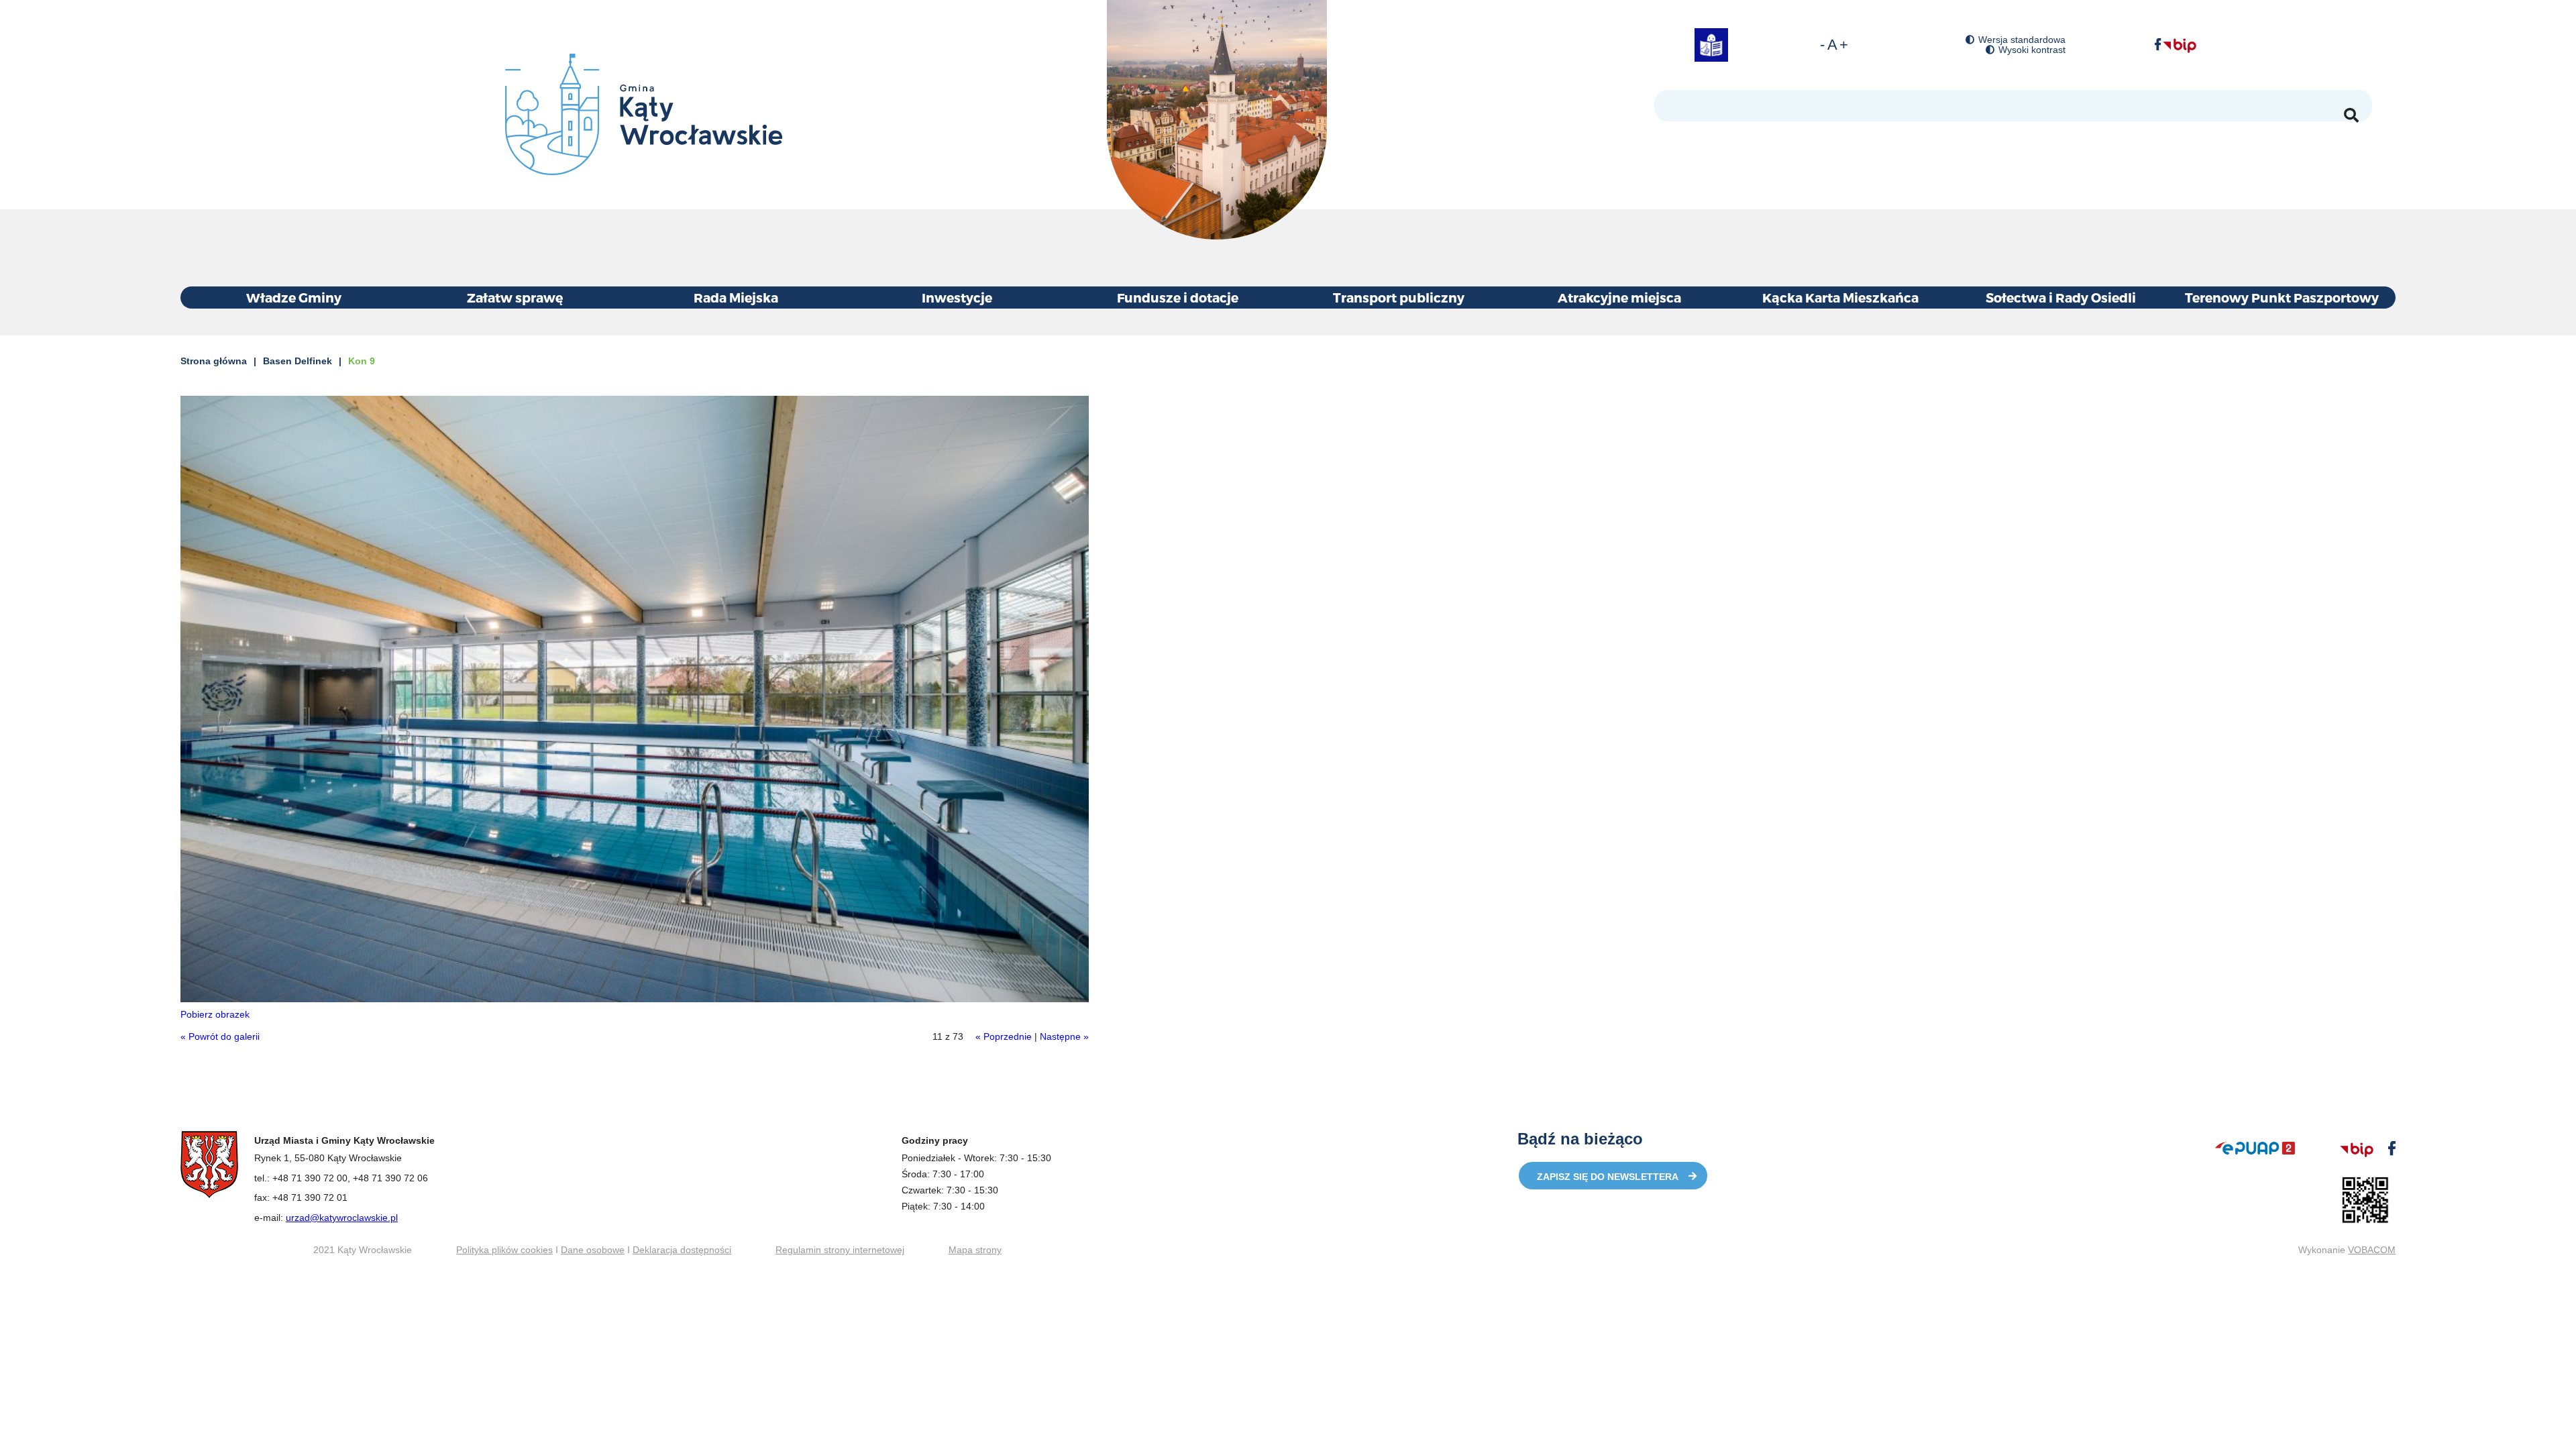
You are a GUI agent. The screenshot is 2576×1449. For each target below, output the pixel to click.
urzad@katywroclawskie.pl (342, 1218)
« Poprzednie (1004, 1036)
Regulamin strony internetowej (840, 1250)
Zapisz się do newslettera (1608, 1177)
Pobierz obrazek (215, 1014)
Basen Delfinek (298, 361)
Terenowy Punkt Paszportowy (2282, 298)
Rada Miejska (736, 298)
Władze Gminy (294, 298)
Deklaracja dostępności (682, 1250)
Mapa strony (975, 1250)
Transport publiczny (1399, 298)
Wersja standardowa (2022, 40)
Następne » (1064, 1036)
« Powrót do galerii (220, 1036)
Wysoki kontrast (2032, 50)
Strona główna (214, 361)
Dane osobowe (593, 1250)
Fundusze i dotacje (1178, 298)
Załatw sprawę (515, 298)
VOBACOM (2372, 1250)
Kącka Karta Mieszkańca (1840, 298)
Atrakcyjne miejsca (1619, 298)
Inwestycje (957, 298)
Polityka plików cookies (504, 1250)
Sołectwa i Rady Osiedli (2061, 298)
